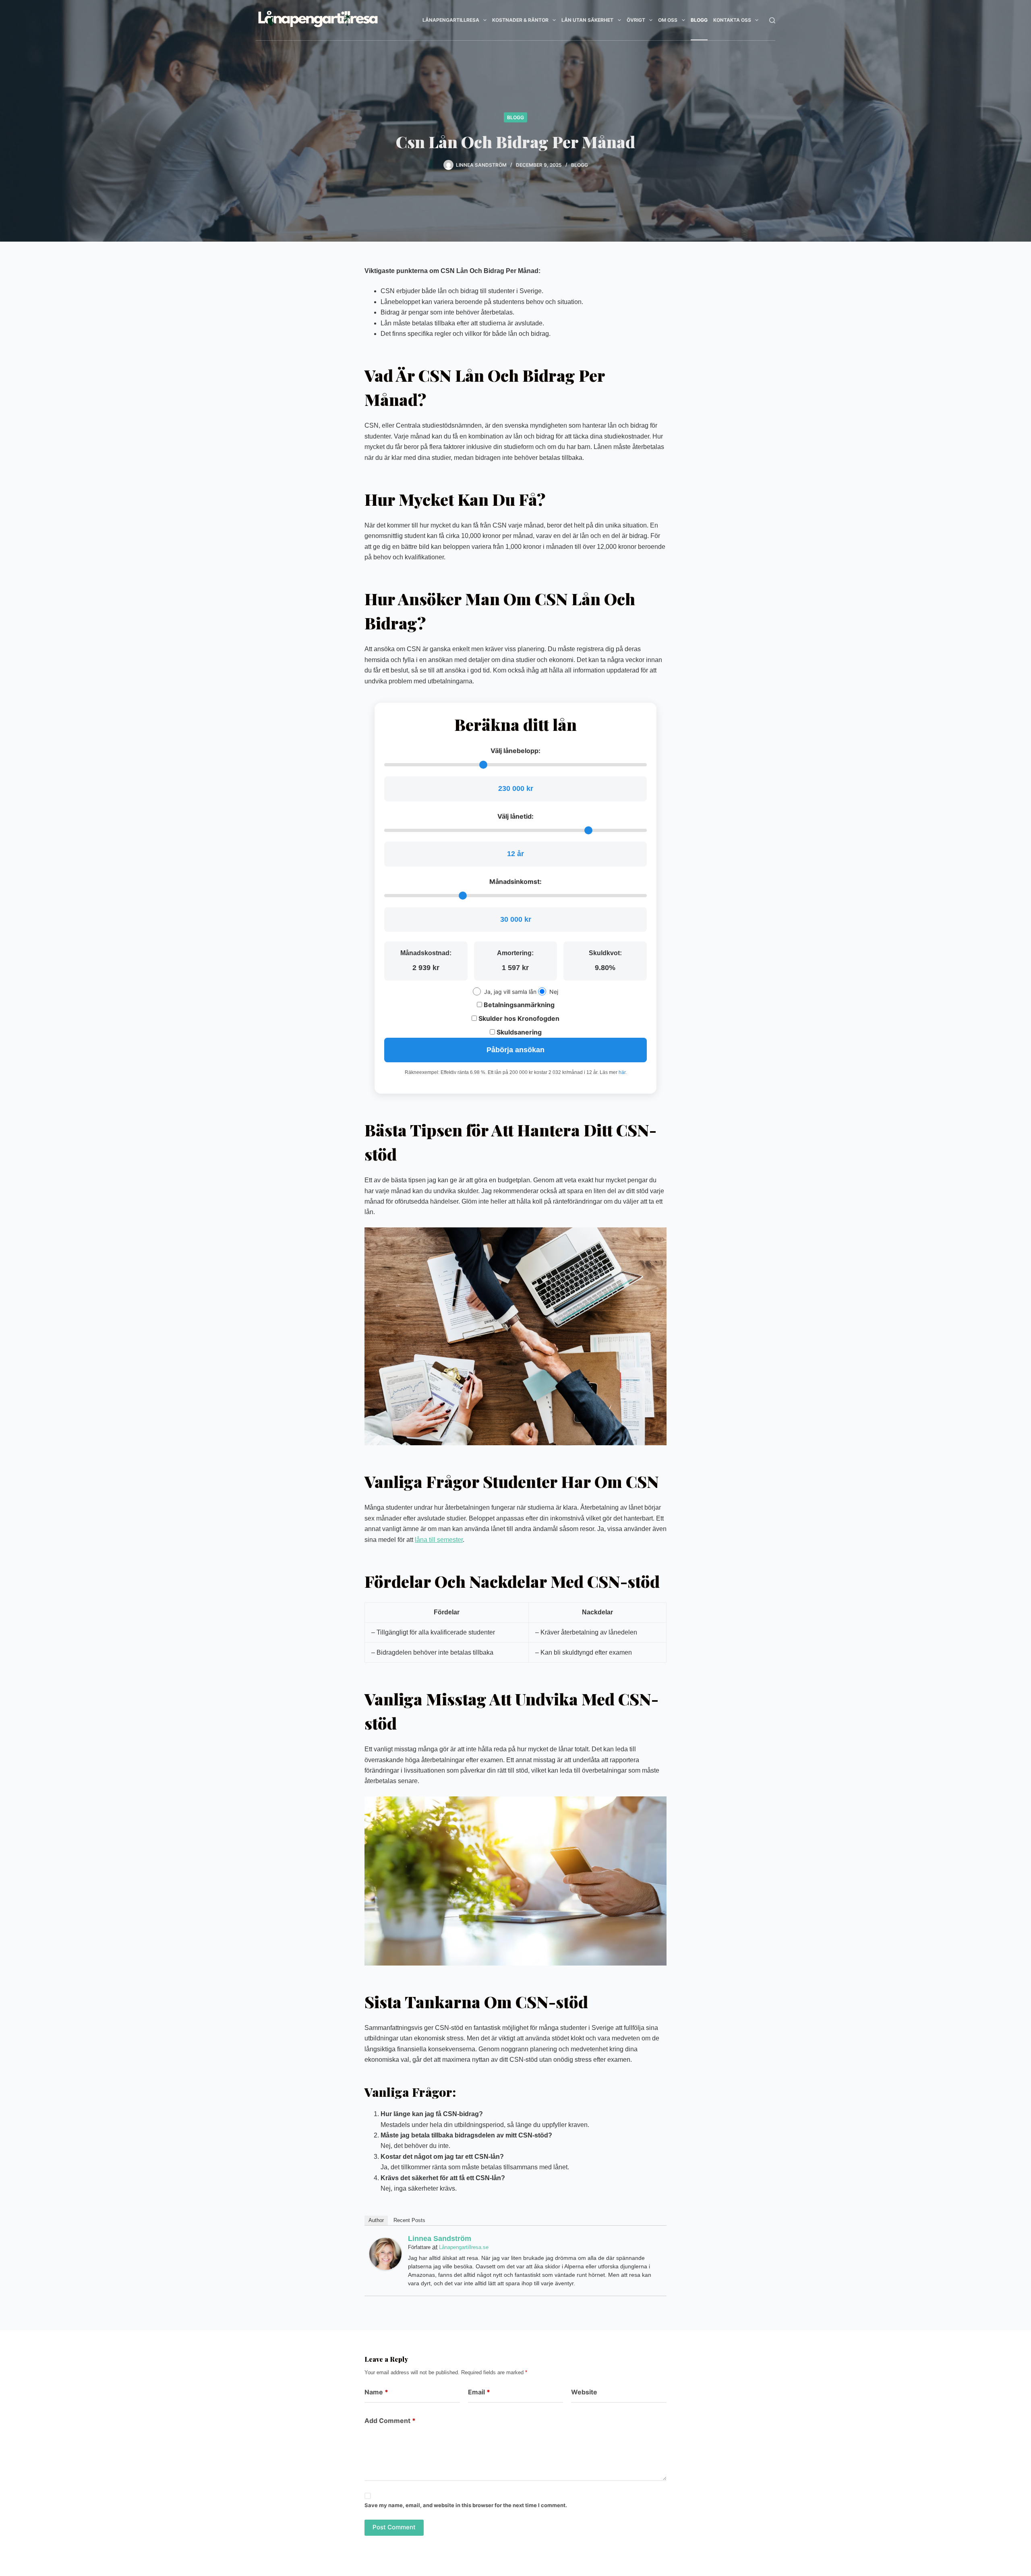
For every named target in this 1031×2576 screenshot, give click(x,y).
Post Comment (394, 2527)
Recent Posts (409, 2220)
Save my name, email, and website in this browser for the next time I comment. (466, 2505)
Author (376, 2220)
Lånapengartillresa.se (464, 2247)
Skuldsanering (518, 1032)
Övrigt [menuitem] (636, 20)
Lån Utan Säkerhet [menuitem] (587, 20)
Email (479, 2392)
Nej (554, 992)
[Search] (772, 20)
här (622, 1072)
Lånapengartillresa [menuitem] (451, 20)
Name (376, 2392)
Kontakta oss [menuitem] (732, 20)
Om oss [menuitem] (668, 20)
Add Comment (390, 2421)
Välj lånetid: (515, 816)
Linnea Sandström (440, 2239)
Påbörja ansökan (515, 1050)
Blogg (515, 117)
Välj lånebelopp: (515, 751)
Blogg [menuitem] (699, 20)
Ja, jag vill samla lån (510, 992)
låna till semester (439, 1540)
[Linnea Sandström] (385, 2254)
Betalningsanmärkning (518, 1005)
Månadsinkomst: (515, 881)
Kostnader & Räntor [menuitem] (520, 20)
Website (584, 2392)
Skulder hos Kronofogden (518, 1018)
